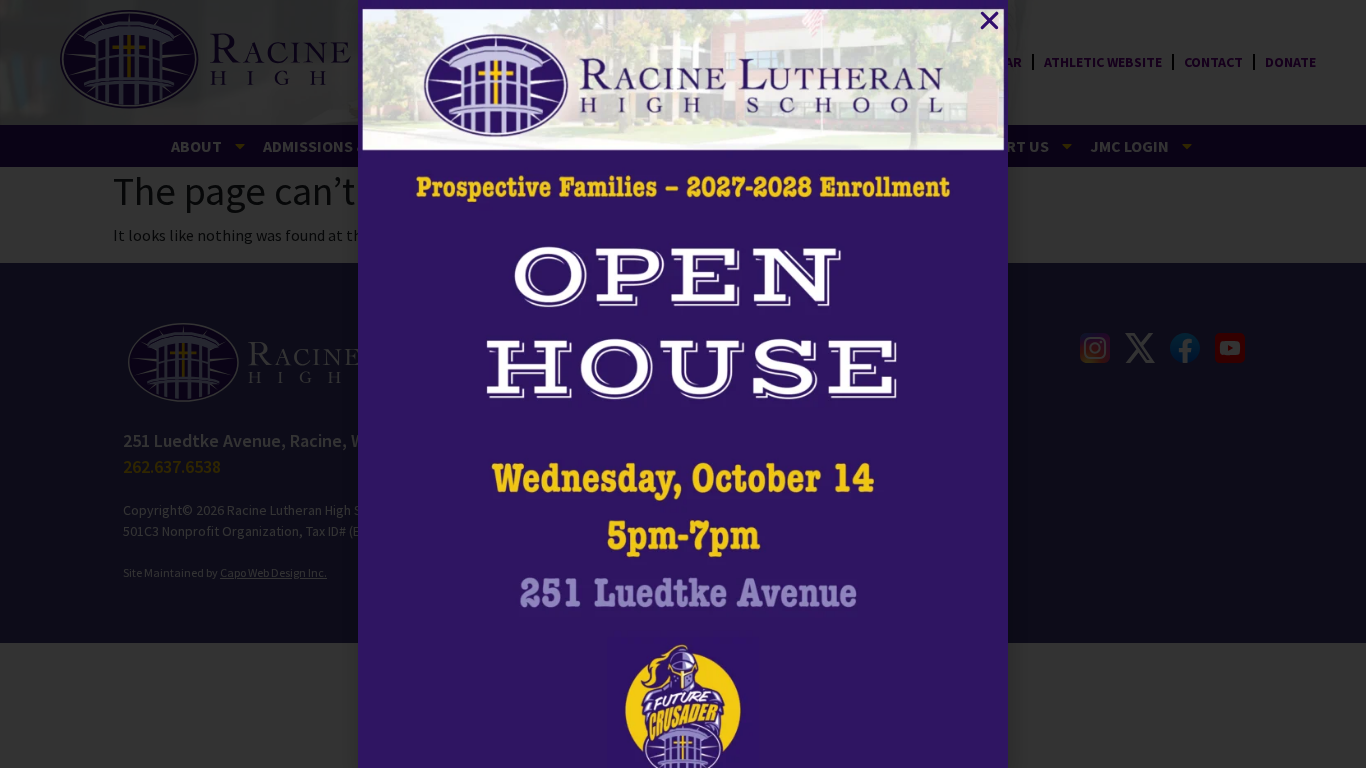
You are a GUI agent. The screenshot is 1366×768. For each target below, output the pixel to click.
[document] (683, 384)
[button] (989, 20)
